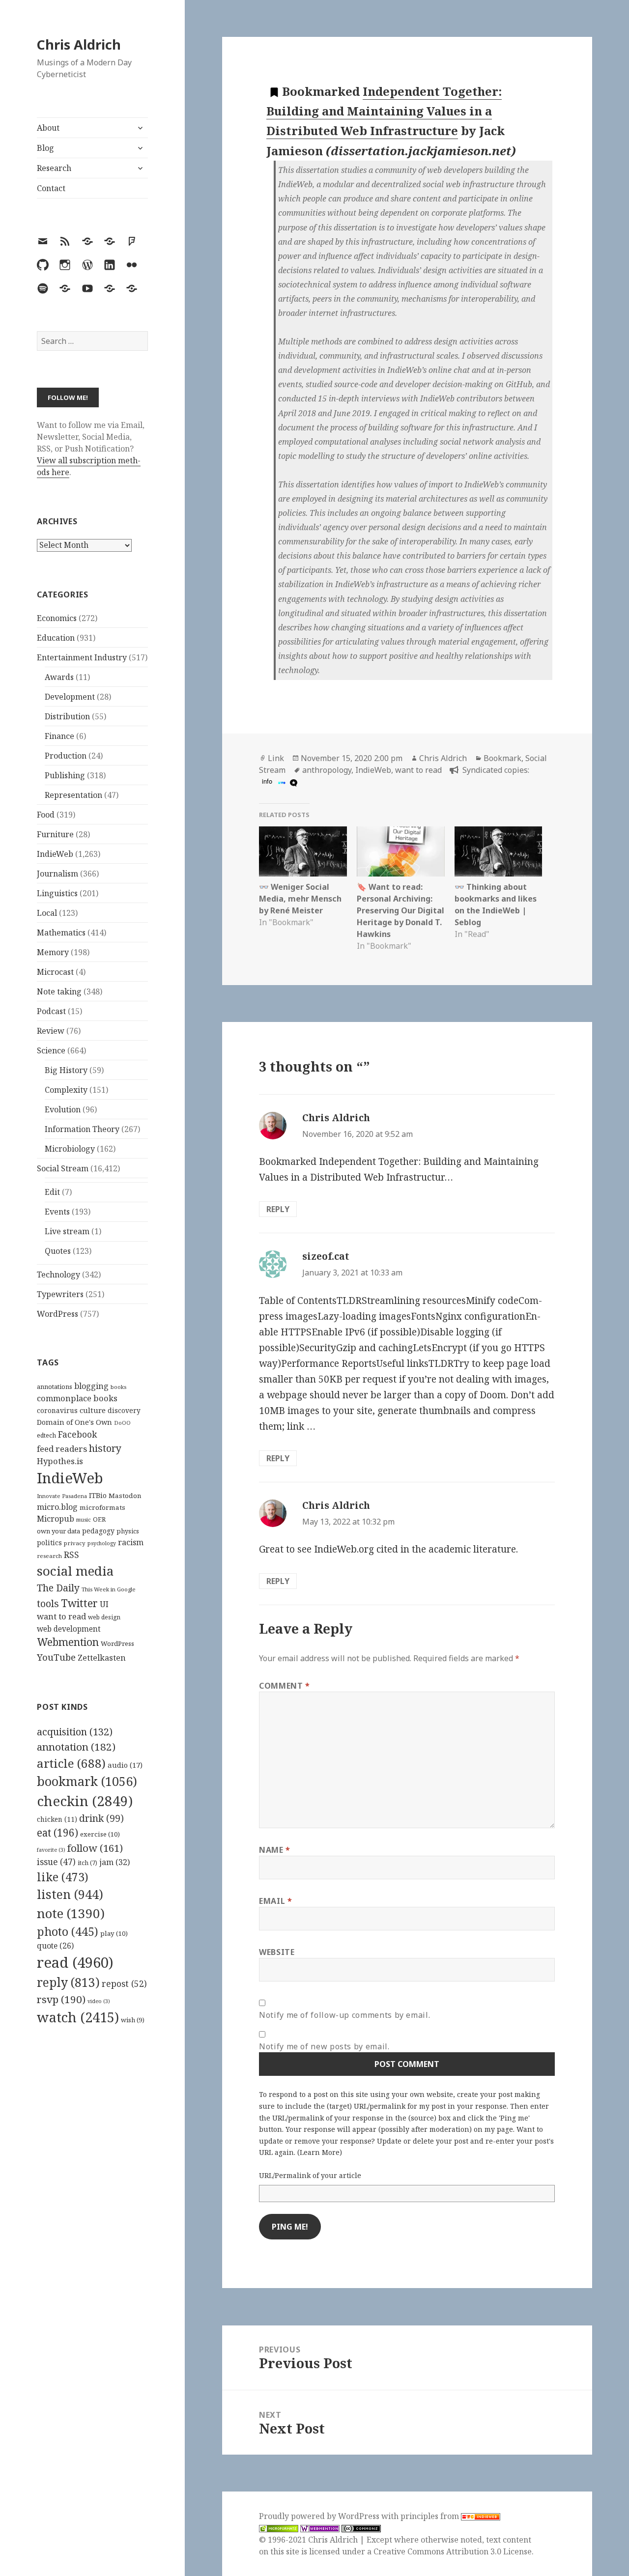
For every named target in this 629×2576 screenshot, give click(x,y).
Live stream (67, 1231)
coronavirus (57, 1410)
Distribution (67, 716)
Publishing (65, 775)
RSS (71, 1555)
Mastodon (125, 1496)
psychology (102, 1543)
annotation (76, 1747)
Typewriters (60, 1294)
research (49, 1556)
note (71, 1913)
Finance (59, 736)
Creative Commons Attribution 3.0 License (453, 2551)
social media (75, 1571)
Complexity (66, 1090)
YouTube (56, 1657)
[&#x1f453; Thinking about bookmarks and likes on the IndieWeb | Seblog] (499, 851)
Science (51, 1050)
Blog (45, 148)
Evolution (63, 1109)
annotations (55, 1387)
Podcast (51, 1011)
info (267, 781)
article (71, 1763)
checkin (85, 1801)
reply (68, 1982)
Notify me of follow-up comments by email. (344, 2015)
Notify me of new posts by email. (324, 2046)
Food (46, 815)
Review (51, 1031)
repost (124, 1983)
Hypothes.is (60, 1461)
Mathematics (61, 933)
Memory (53, 952)
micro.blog (57, 1507)
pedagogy (98, 1531)
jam (114, 1862)
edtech (46, 1435)
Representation (73, 795)
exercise (100, 1834)
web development (69, 1629)
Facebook (77, 1434)
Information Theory (82, 1129)
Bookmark (502, 758)
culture (93, 1410)
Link (276, 758)
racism (131, 1542)
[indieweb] (281, 782)
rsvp (61, 1999)
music (84, 1519)
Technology (58, 1274)
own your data (58, 1531)
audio (125, 1765)
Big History (66, 1070)
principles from (431, 2516)
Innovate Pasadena (62, 1496)
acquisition (75, 1732)
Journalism (57, 874)
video (99, 2001)
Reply (278, 1209)
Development (70, 697)
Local (47, 913)
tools (48, 1603)
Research (54, 168)
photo (68, 1931)
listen (70, 1894)
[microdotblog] (292, 782)
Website (277, 1952)
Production (66, 756)
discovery (124, 1410)
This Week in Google (109, 1589)
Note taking (59, 991)
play (114, 1933)
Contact (51, 188)
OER (99, 1519)
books (118, 1387)
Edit (52, 1192)
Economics (57, 618)
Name (275, 1850)
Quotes (58, 1251)
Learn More (320, 2152)
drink (101, 1818)
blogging (91, 1386)
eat (57, 1833)
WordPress (57, 1314)
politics (49, 1543)
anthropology (327, 770)
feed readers (62, 1449)
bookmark (87, 1781)
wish (133, 2020)
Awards (59, 677)
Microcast (55, 972)
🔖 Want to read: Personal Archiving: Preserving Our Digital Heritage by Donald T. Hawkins (400, 910)
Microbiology (70, 1149)
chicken (57, 1819)
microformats (102, 1507)
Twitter (79, 1603)
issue (56, 1862)
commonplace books (77, 1398)
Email (275, 1901)
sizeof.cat (326, 1256)
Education (56, 638)
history (105, 1448)
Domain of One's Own (74, 1422)
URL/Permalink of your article (310, 2175)
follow (95, 1848)
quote (55, 1946)
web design (104, 1617)
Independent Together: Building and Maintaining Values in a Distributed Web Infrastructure (384, 111)
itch (87, 1863)
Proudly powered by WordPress (320, 2516)
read (75, 1962)
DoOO (122, 1423)
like (63, 1877)
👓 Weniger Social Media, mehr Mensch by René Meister (300, 899)
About (48, 128)
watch (78, 2017)
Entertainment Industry (82, 657)
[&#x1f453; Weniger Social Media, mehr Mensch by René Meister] (303, 851)
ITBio (98, 1495)
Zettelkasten (102, 1658)
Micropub (56, 1519)
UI (104, 1604)
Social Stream (63, 1168)
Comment (285, 1686)
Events (57, 1212)
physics (128, 1531)
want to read (61, 1616)
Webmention (68, 1642)
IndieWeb (55, 854)
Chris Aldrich (79, 44)
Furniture (55, 834)
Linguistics (57, 893)
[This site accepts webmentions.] (320, 2528)
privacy (75, 1543)
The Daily (58, 1588)
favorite (51, 1850)
